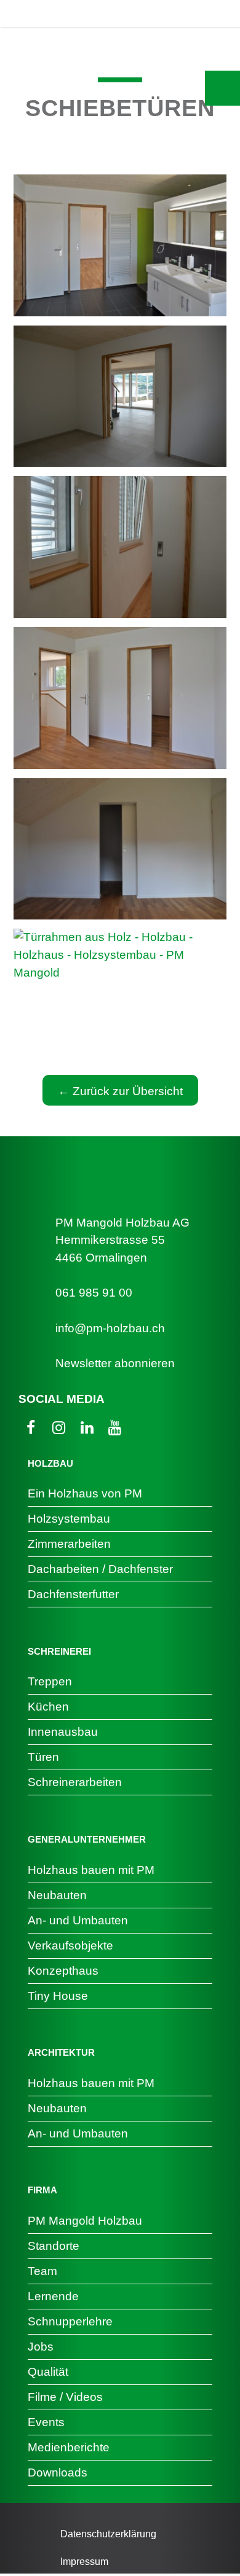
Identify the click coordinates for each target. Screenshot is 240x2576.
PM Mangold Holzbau (85, 2221)
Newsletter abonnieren (115, 1363)
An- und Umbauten (78, 1920)
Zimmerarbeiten (69, 1544)
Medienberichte (69, 2447)
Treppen (50, 1681)
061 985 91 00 (94, 1293)
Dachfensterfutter (73, 1594)
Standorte (54, 2246)
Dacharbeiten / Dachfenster (100, 1569)
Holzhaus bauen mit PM (91, 1870)
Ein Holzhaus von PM (85, 1493)
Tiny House (58, 1996)
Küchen (48, 1707)
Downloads (58, 2473)
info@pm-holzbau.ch (110, 1328)
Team (42, 2271)
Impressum (84, 2562)
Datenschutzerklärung (108, 2534)
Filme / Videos (65, 2397)
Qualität (48, 2372)
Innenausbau (63, 1732)
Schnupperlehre (70, 2321)
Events (46, 2422)
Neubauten (57, 1895)
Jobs (41, 2347)
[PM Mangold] (69, 14)
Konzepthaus (63, 1971)
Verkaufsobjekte (70, 1946)
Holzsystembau (69, 1519)
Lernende (53, 2296)
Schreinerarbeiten (75, 1782)
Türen (43, 1757)
